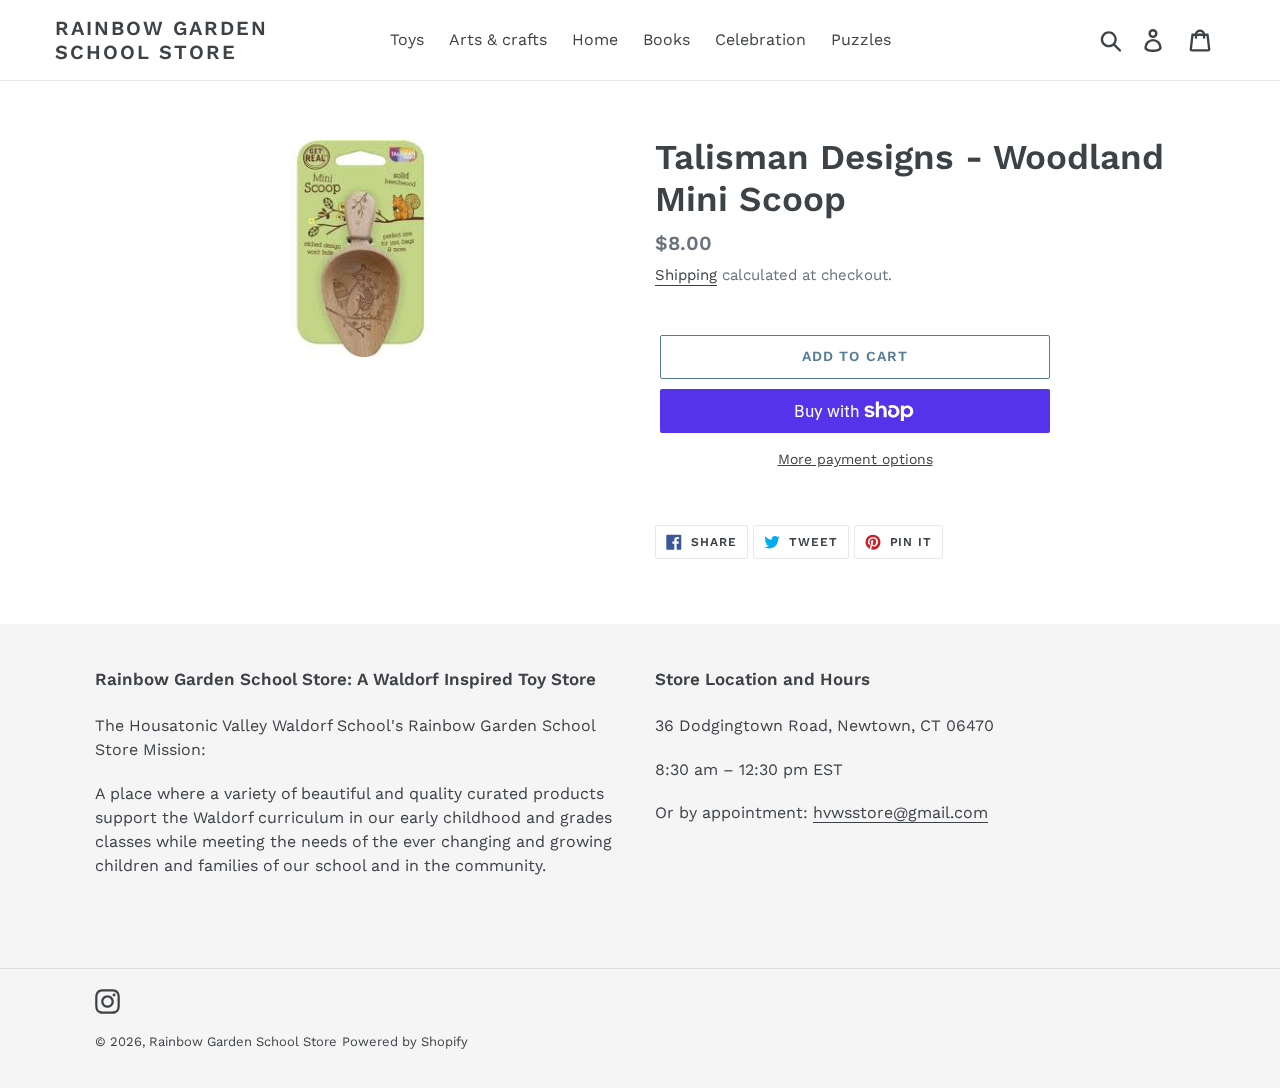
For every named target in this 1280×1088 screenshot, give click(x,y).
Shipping (686, 275)
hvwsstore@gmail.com (900, 812)
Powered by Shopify (405, 1041)
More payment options (855, 459)
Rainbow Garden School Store (161, 40)
